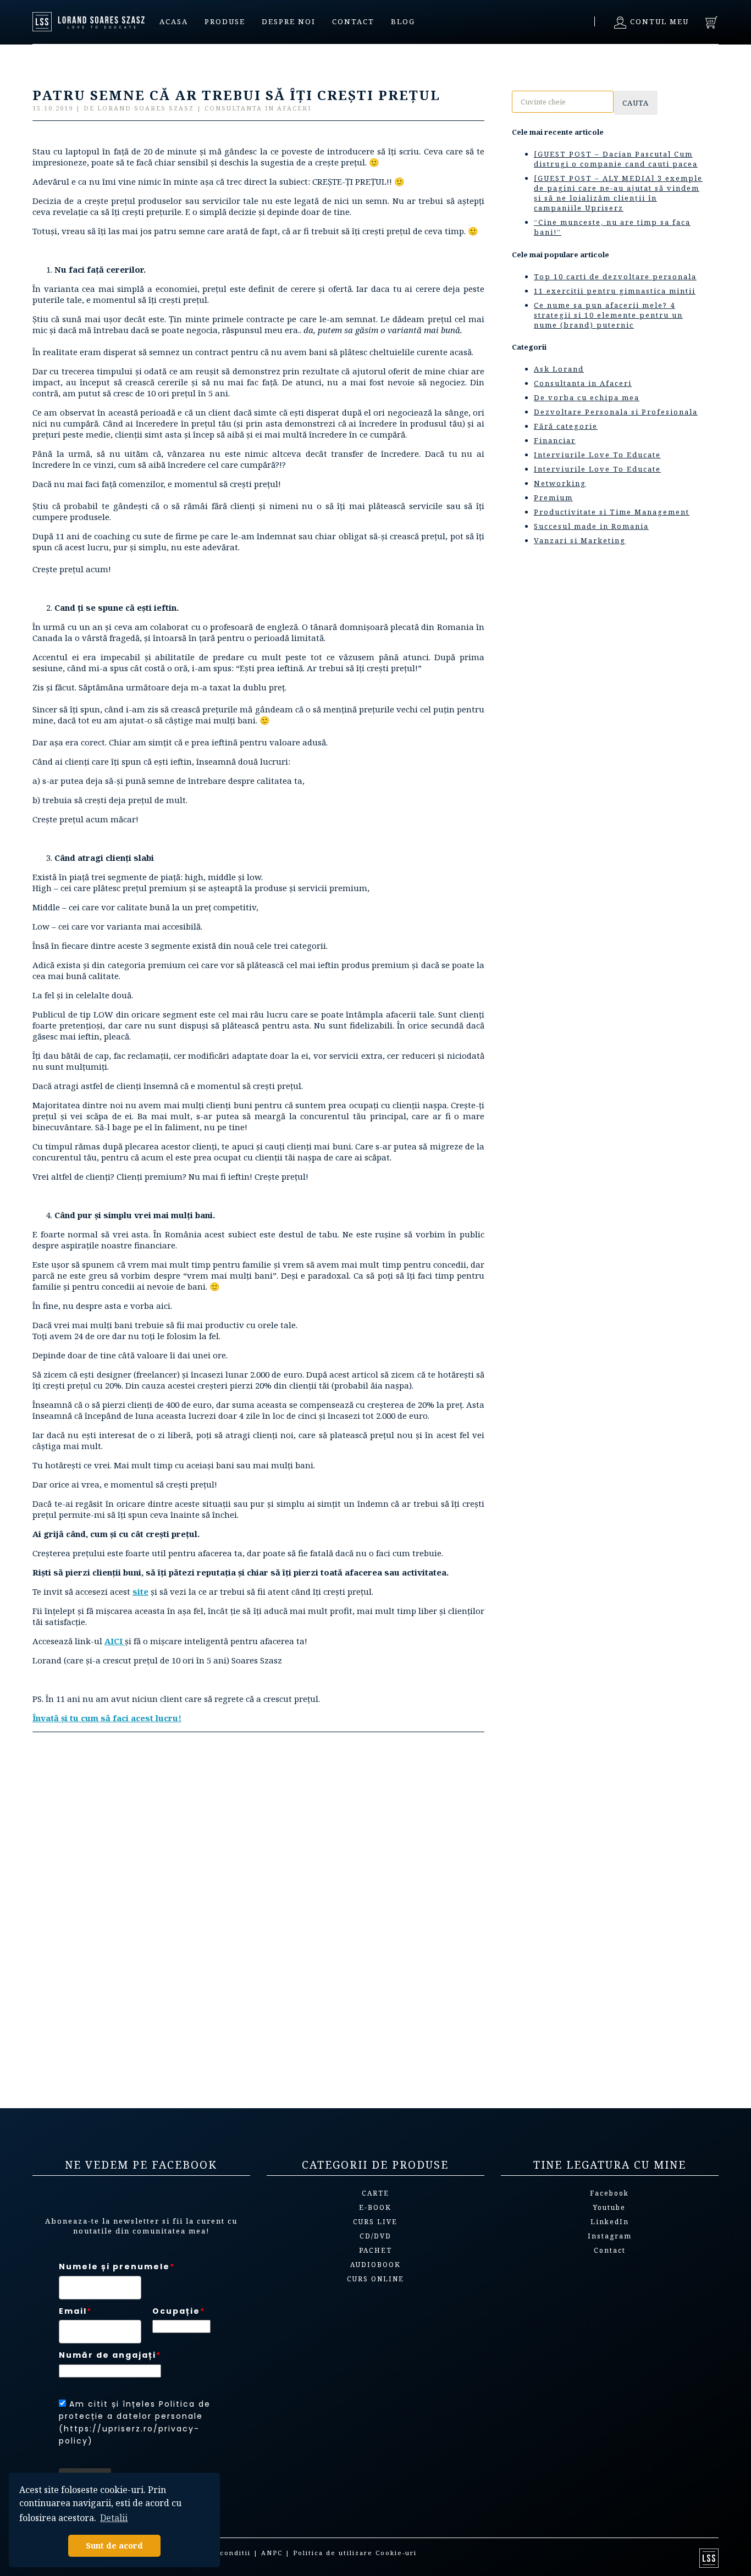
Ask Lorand (559, 369)
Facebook (609, 2193)
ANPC (272, 2553)
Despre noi (289, 21)
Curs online (375, 2279)
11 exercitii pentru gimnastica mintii (615, 291)
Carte (375, 2193)
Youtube (609, 2207)
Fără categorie (566, 426)
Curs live (375, 2222)
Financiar (555, 440)
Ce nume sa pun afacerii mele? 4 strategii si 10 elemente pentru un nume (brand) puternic (608, 315)
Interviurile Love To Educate (597, 455)
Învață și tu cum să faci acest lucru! (107, 1718)
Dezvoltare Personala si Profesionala (616, 412)
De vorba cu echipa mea (587, 397)
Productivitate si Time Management (612, 512)
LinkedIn (610, 2222)
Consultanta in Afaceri (583, 383)
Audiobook (375, 2265)
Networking (560, 483)
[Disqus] (258, 1915)
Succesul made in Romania (591, 526)
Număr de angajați (110, 2355)
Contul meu (658, 21)
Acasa (174, 21)
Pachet (375, 2250)
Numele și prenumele (117, 2267)
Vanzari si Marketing (580, 540)
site (140, 1591)
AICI (114, 1641)
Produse (225, 21)
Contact (353, 21)
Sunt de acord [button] (114, 2545)
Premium (553, 497)
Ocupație (179, 2311)
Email (75, 2311)
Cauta (636, 103)
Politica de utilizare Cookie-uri (355, 2553)
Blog (403, 21)
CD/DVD (375, 2236)
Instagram (610, 2236)
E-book (375, 2207)
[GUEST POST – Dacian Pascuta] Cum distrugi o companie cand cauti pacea (616, 159)
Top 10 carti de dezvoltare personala (615, 277)
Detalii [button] (114, 2518)
